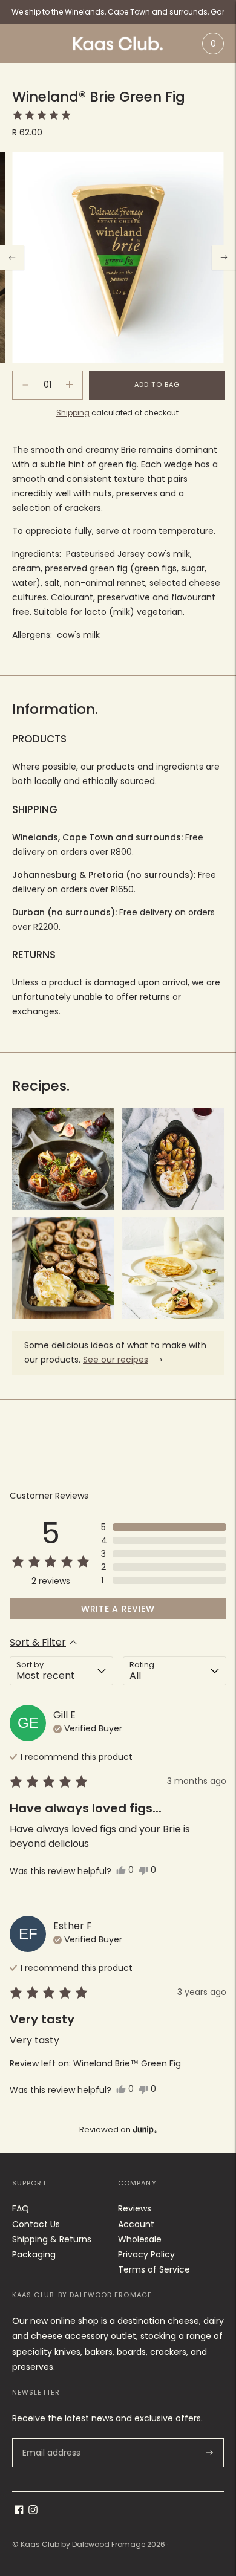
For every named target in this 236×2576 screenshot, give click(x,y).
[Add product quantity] (25, 385)
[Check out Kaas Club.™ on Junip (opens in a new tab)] (144, 2129)
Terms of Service (154, 2269)
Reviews (135, 2208)
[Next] (224, 258)
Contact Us (36, 2224)
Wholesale (140, 2239)
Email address (51, 2438)
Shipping (73, 413)
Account (136, 2224)
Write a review (118, 1609)
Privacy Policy (146, 2254)
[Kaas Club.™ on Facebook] (19, 2511)
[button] (42, 115)
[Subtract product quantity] (69, 385)
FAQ (21, 2208)
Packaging (34, 2254)
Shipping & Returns (52, 2239)
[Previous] (12, 258)
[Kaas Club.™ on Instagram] (33, 2511)
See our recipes (116, 1360)
